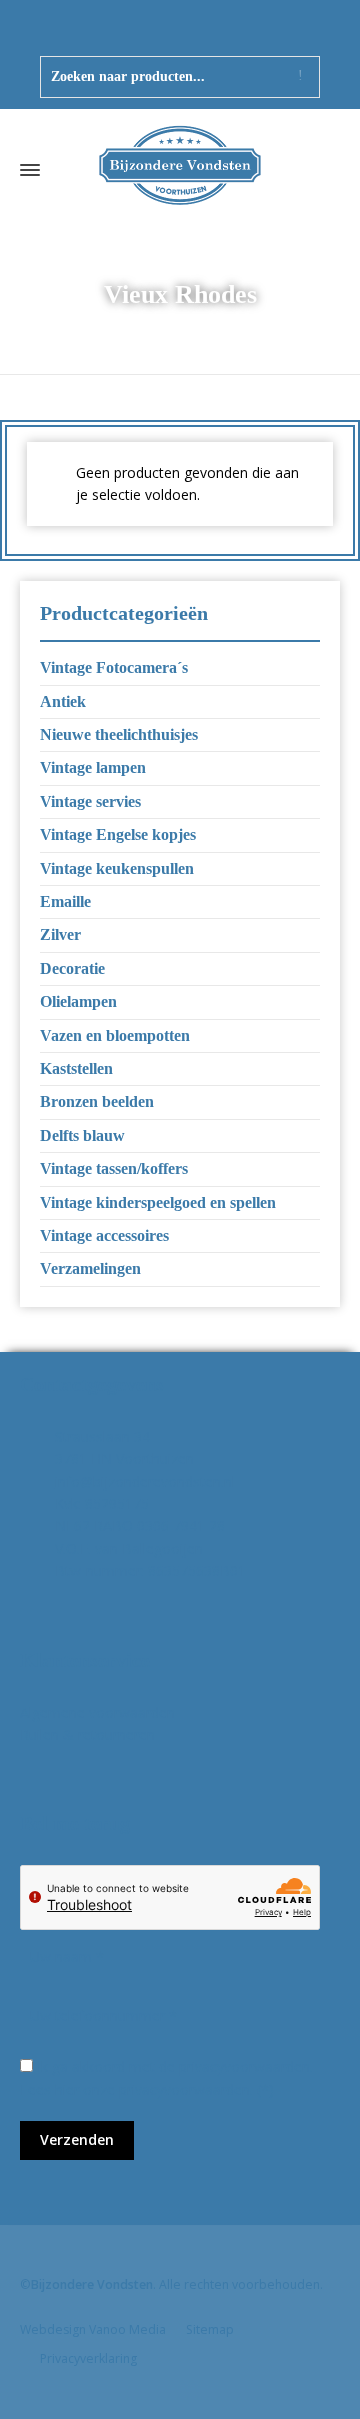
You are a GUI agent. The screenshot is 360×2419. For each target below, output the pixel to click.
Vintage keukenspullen (117, 868)
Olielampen (78, 1001)
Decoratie (72, 968)
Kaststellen (76, 1068)
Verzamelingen (90, 1268)
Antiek (63, 701)
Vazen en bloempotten (115, 1035)
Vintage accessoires (104, 1235)
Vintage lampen (93, 767)
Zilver (60, 934)
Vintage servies (90, 801)
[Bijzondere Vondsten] (180, 170)
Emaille (65, 901)
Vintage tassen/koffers (114, 1168)
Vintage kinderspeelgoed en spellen (158, 1202)
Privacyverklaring (88, 2358)
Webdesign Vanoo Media (93, 2329)
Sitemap (210, 2329)
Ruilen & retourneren (87, 1734)
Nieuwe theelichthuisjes (119, 734)
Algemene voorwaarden (97, 1712)
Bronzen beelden (97, 1101)
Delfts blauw (82, 1135)
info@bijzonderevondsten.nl (145, 1481)
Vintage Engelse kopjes (118, 834)
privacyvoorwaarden (184, 2089)
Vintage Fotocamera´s (114, 667)
